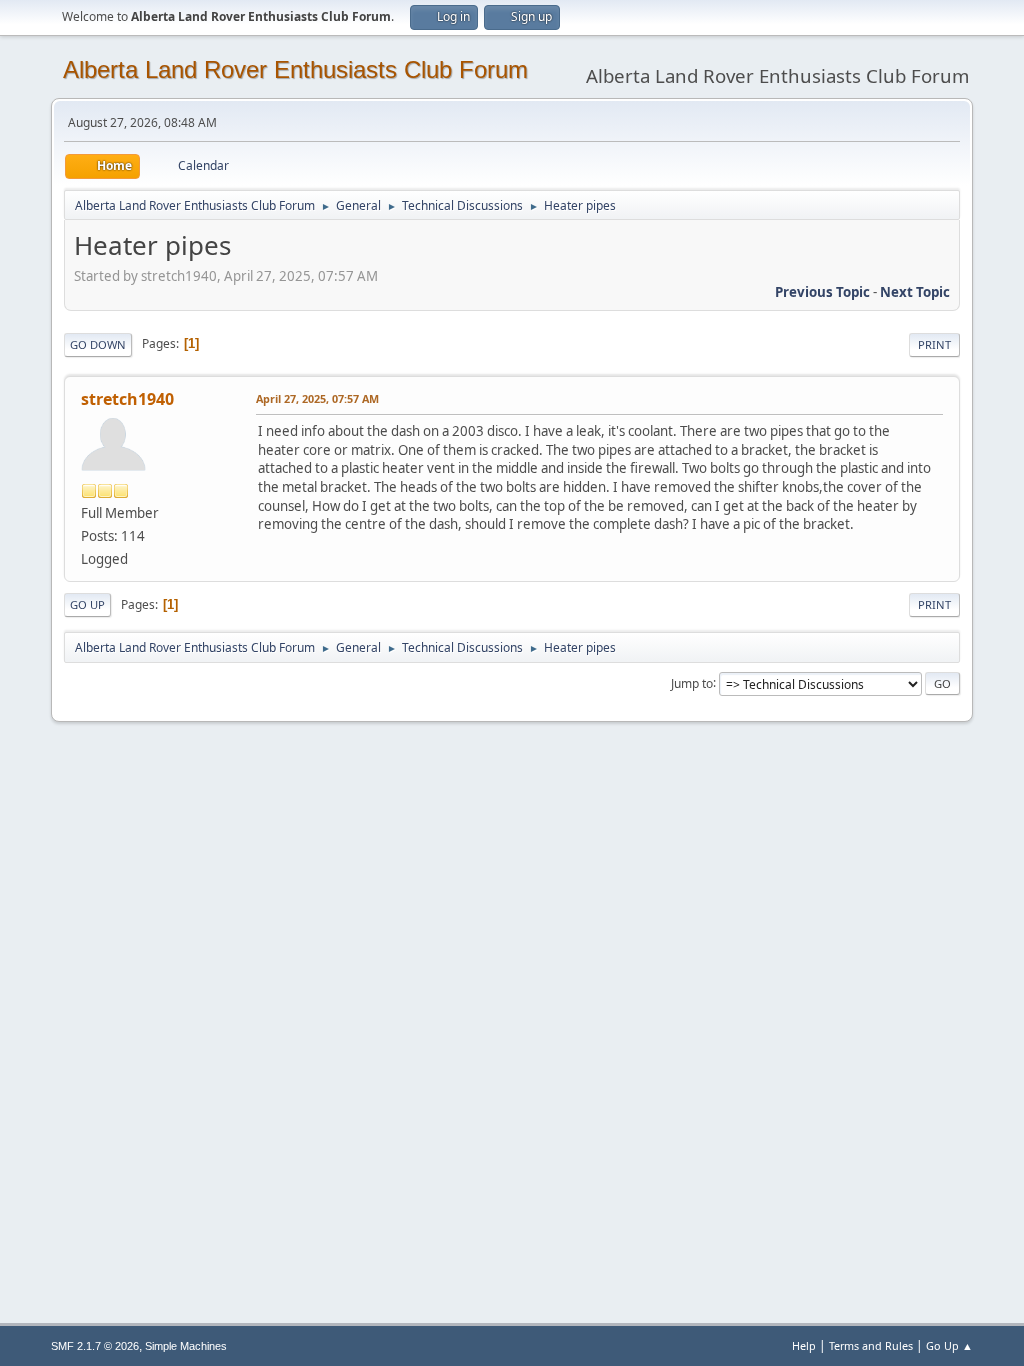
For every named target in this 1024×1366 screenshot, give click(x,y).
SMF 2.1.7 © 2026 (95, 1346)
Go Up (87, 604)
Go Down (98, 344)
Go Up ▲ (949, 1345)
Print (934, 344)
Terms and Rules (871, 1345)
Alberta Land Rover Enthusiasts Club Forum (295, 69)
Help (804, 1345)
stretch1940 (127, 399)
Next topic (915, 292)
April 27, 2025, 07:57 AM (317, 398)
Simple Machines (186, 1346)
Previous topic (822, 292)
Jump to (692, 682)
